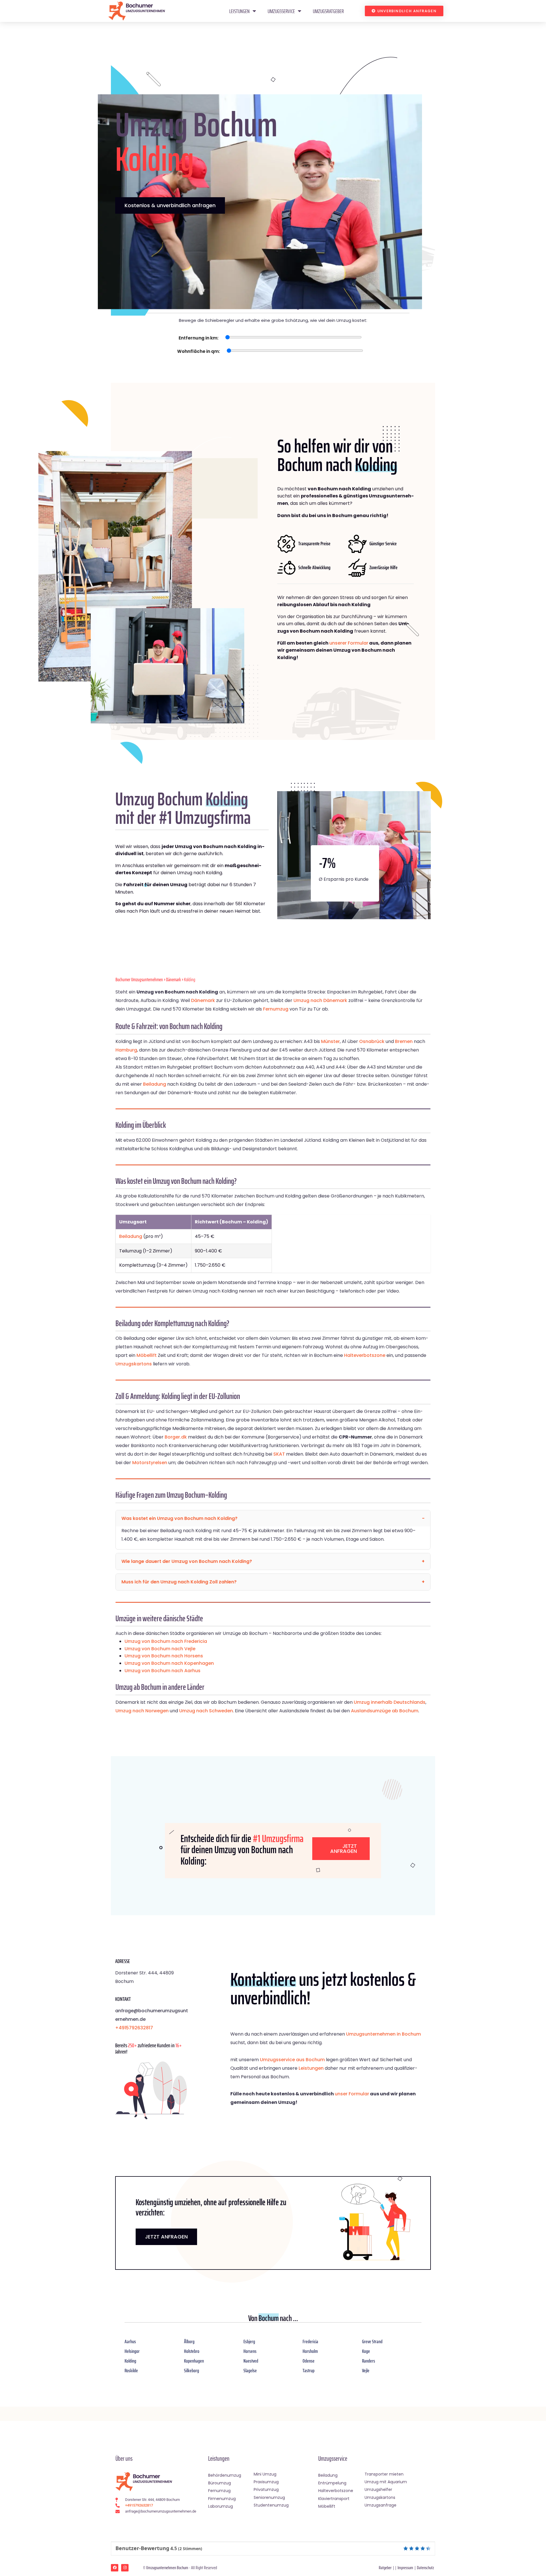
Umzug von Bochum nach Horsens (164, 1656)
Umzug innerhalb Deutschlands (390, 1702)
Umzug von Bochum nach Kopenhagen (169, 1663)
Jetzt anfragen (344, 1848)
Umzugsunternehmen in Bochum (383, 2034)
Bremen (404, 1041)
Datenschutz (425, 2568)
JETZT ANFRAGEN (166, 2237)
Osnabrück (372, 1041)
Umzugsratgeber (328, 11)
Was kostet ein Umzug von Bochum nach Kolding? (179, 1518)
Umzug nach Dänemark (320, 1000)
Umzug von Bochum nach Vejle (160, 1649)
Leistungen (239, 11)
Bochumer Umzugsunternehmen (139, 980)
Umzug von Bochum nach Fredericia (166, 1641)
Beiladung (155, 1084)
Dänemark (173, 980)
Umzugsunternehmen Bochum (167, 2568)
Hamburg (126, 1050)
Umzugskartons (134, 1364)
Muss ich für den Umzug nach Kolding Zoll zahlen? (179, 1582)
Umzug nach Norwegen (142, 1711)
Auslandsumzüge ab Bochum (385, 1711)
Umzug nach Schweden (206, 1711)
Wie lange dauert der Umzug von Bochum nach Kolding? (187, 1561)
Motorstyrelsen (150, 1463)
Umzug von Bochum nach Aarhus (163, 1671)
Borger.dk (176, 1437)
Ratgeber (385, 2568)
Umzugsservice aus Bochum (292, 2060)
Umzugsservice (281, 11)
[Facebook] (115, 2568)
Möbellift (147, 1355)
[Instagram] (125, 2568)
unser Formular (352, 2094)
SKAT (279, 1454)
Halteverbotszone (365, 1355)
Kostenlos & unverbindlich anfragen (170, 205)
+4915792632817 (134, 2028)
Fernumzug (276, 1009)
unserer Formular (349, 643)
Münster (330, 1041)
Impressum (405, 2568)
